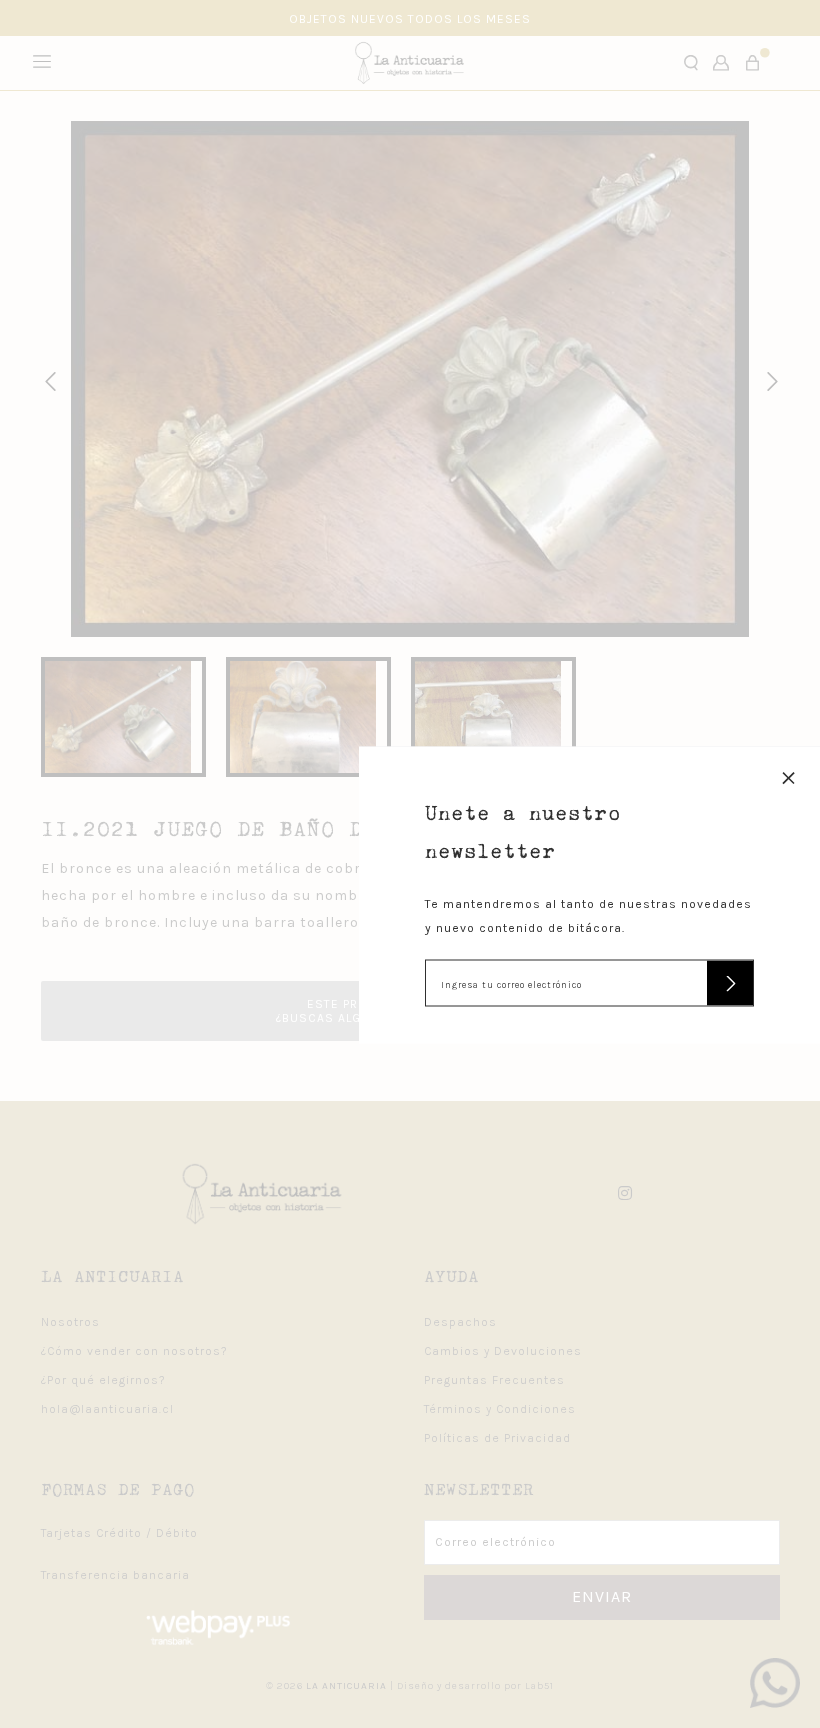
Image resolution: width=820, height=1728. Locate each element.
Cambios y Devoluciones (503, 1351)
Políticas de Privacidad (497, 1438)
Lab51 (539, 1686)
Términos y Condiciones (500, 1409)
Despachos (460, 1322)
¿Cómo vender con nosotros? (134, 1351)
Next (769, 379)
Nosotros (70, 1322)
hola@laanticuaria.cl (107, 1409)
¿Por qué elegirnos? (103, 1380)
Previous (47, 379)
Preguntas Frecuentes (494, 1380)
